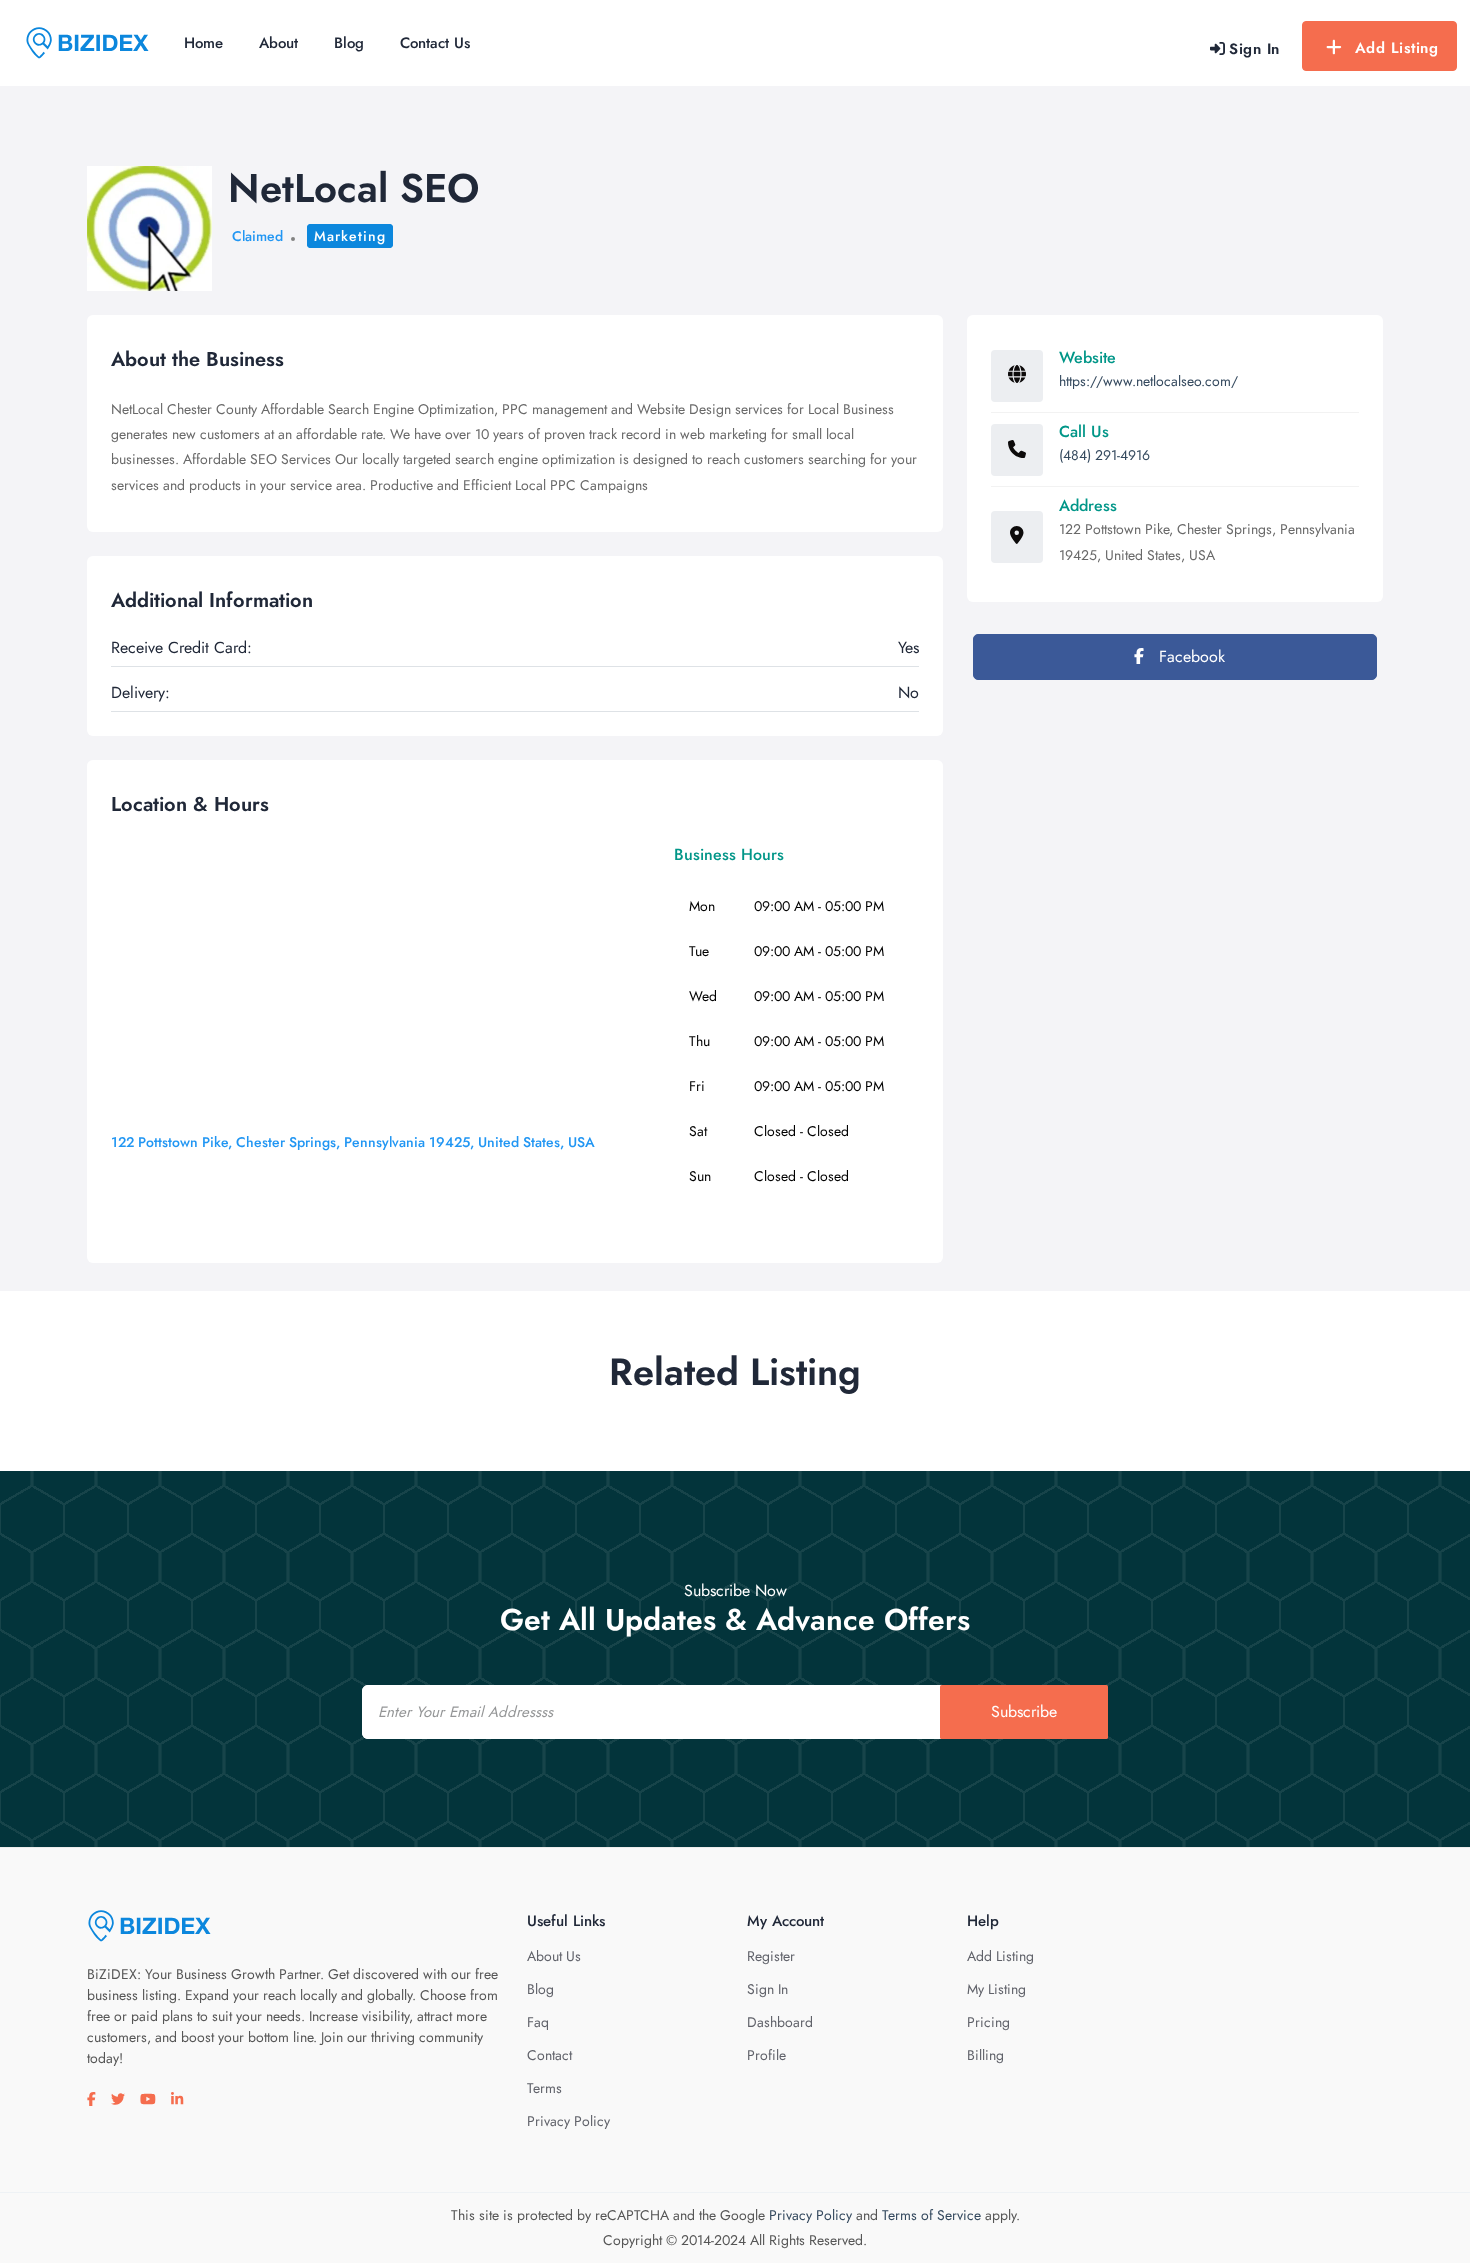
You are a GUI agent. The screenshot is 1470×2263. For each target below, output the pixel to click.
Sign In (767, 1989)
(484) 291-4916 (1104, 455)
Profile (766, 2055)
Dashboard (780, 2022)
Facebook (1189, 656)
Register (771, 1956)
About (278, 43)
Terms (544, 2088)
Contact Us (435, 43)
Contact (549, 2055)
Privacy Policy (568, 2121)
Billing (985, 2055)
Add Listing (1397, 48)
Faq (538, 2022)
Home (203, 43)
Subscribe (1024, 1711)
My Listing (996, 1989)
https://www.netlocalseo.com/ (1148, 381)
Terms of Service (931, 2215)
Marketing (350, 236)
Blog (349, 43)
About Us (554, 1956)
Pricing (988, 2022)
